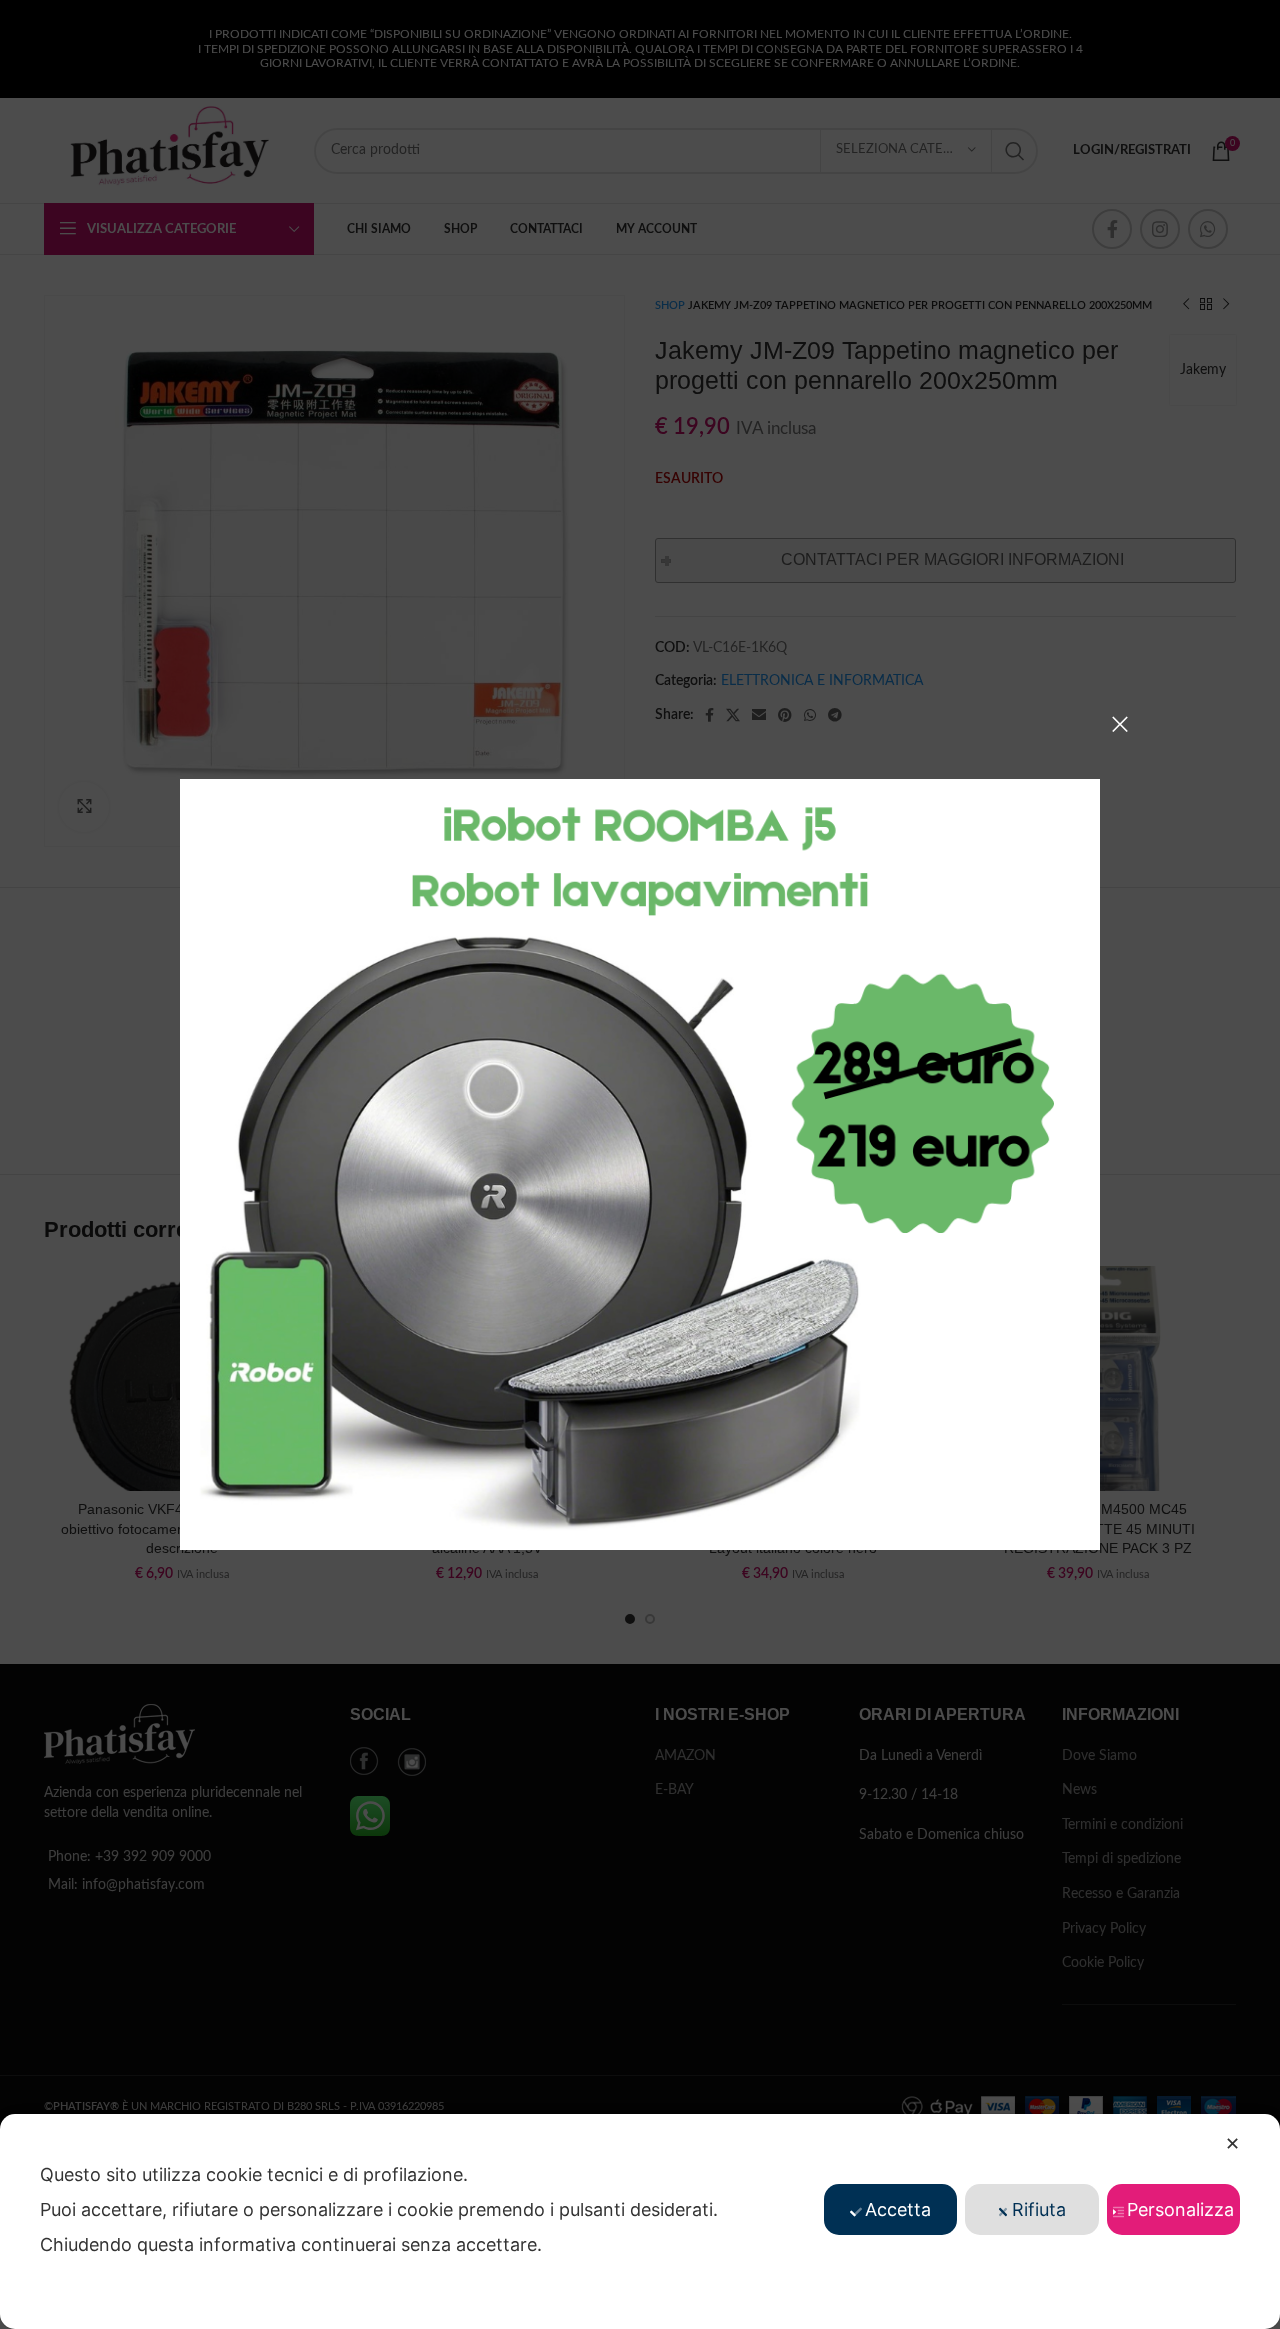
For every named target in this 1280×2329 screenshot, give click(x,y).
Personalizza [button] (1180, 2209)
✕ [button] (1232, 2143)
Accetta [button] (898, 2209)
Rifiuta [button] (1039, 2209)
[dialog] (640, 2221)
